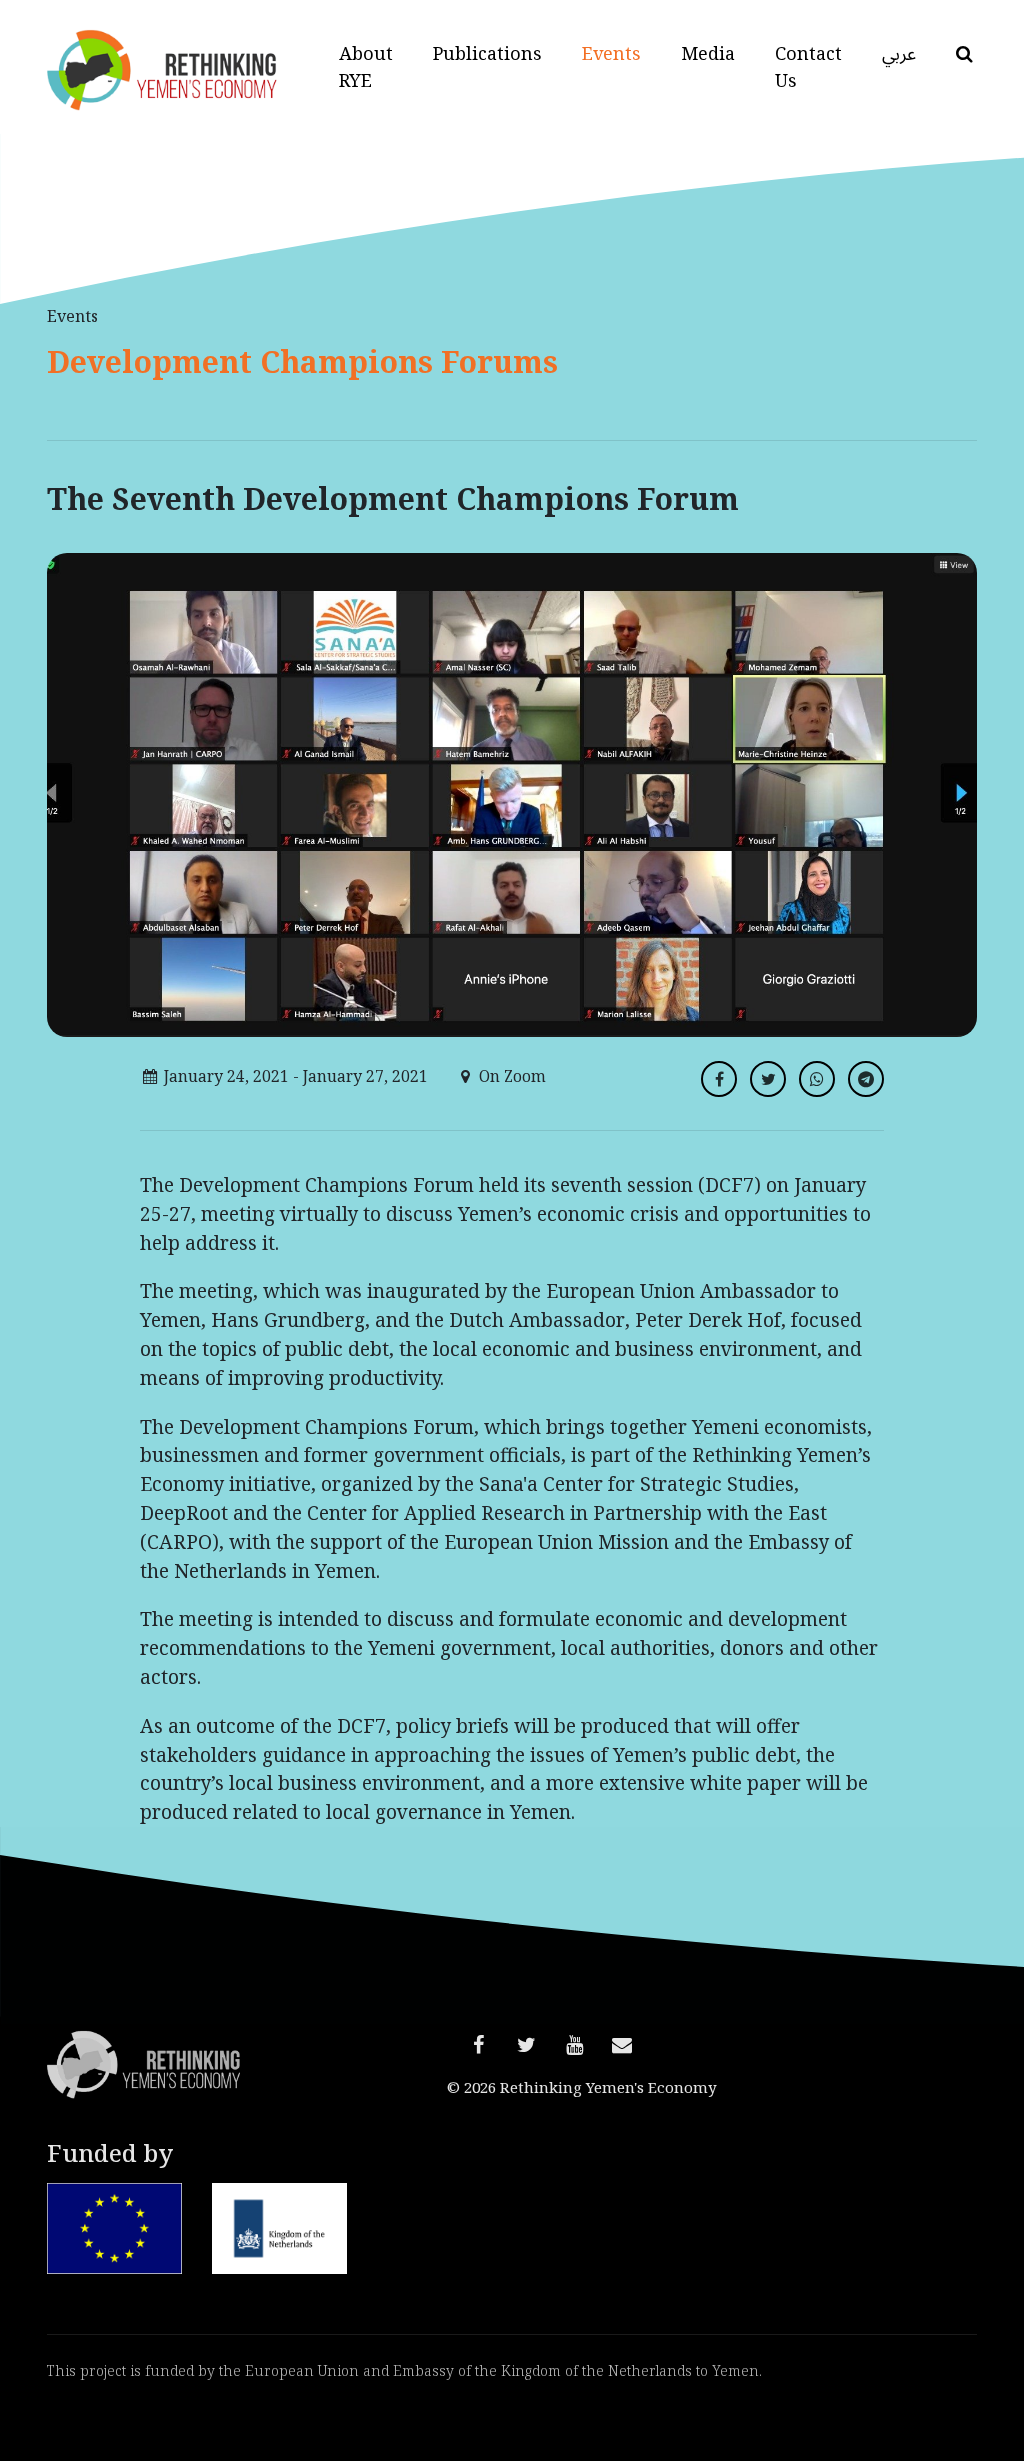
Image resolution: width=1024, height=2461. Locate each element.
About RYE (366, 67)
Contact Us (808, 67)
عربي (899, 53)
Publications (487, 53)
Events (611, 53)
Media (708, 53)
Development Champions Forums (302, 362)
